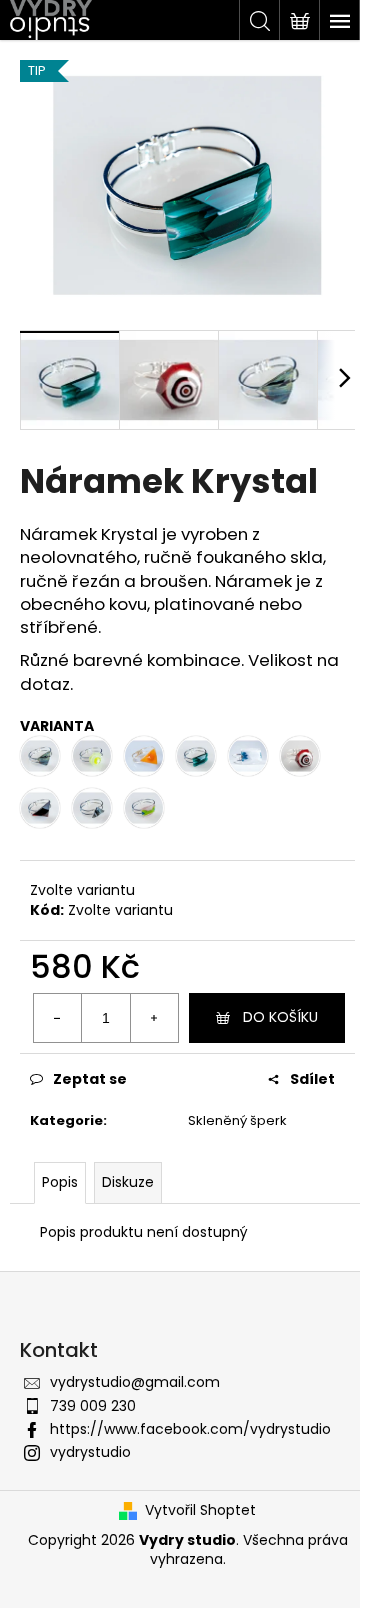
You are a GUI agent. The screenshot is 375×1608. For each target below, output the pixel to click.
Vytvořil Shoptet (200, 1510)
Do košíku (280, 1017)
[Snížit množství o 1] (58, 1018)
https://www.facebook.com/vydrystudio (190, 1429)
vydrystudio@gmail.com (135, 1382)
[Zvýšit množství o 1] (154, 1018)
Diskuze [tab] (128, 1182)
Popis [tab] (60, 1182)
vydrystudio (90, 1452)
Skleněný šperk (237, 1120)
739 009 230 (93, 1406)
